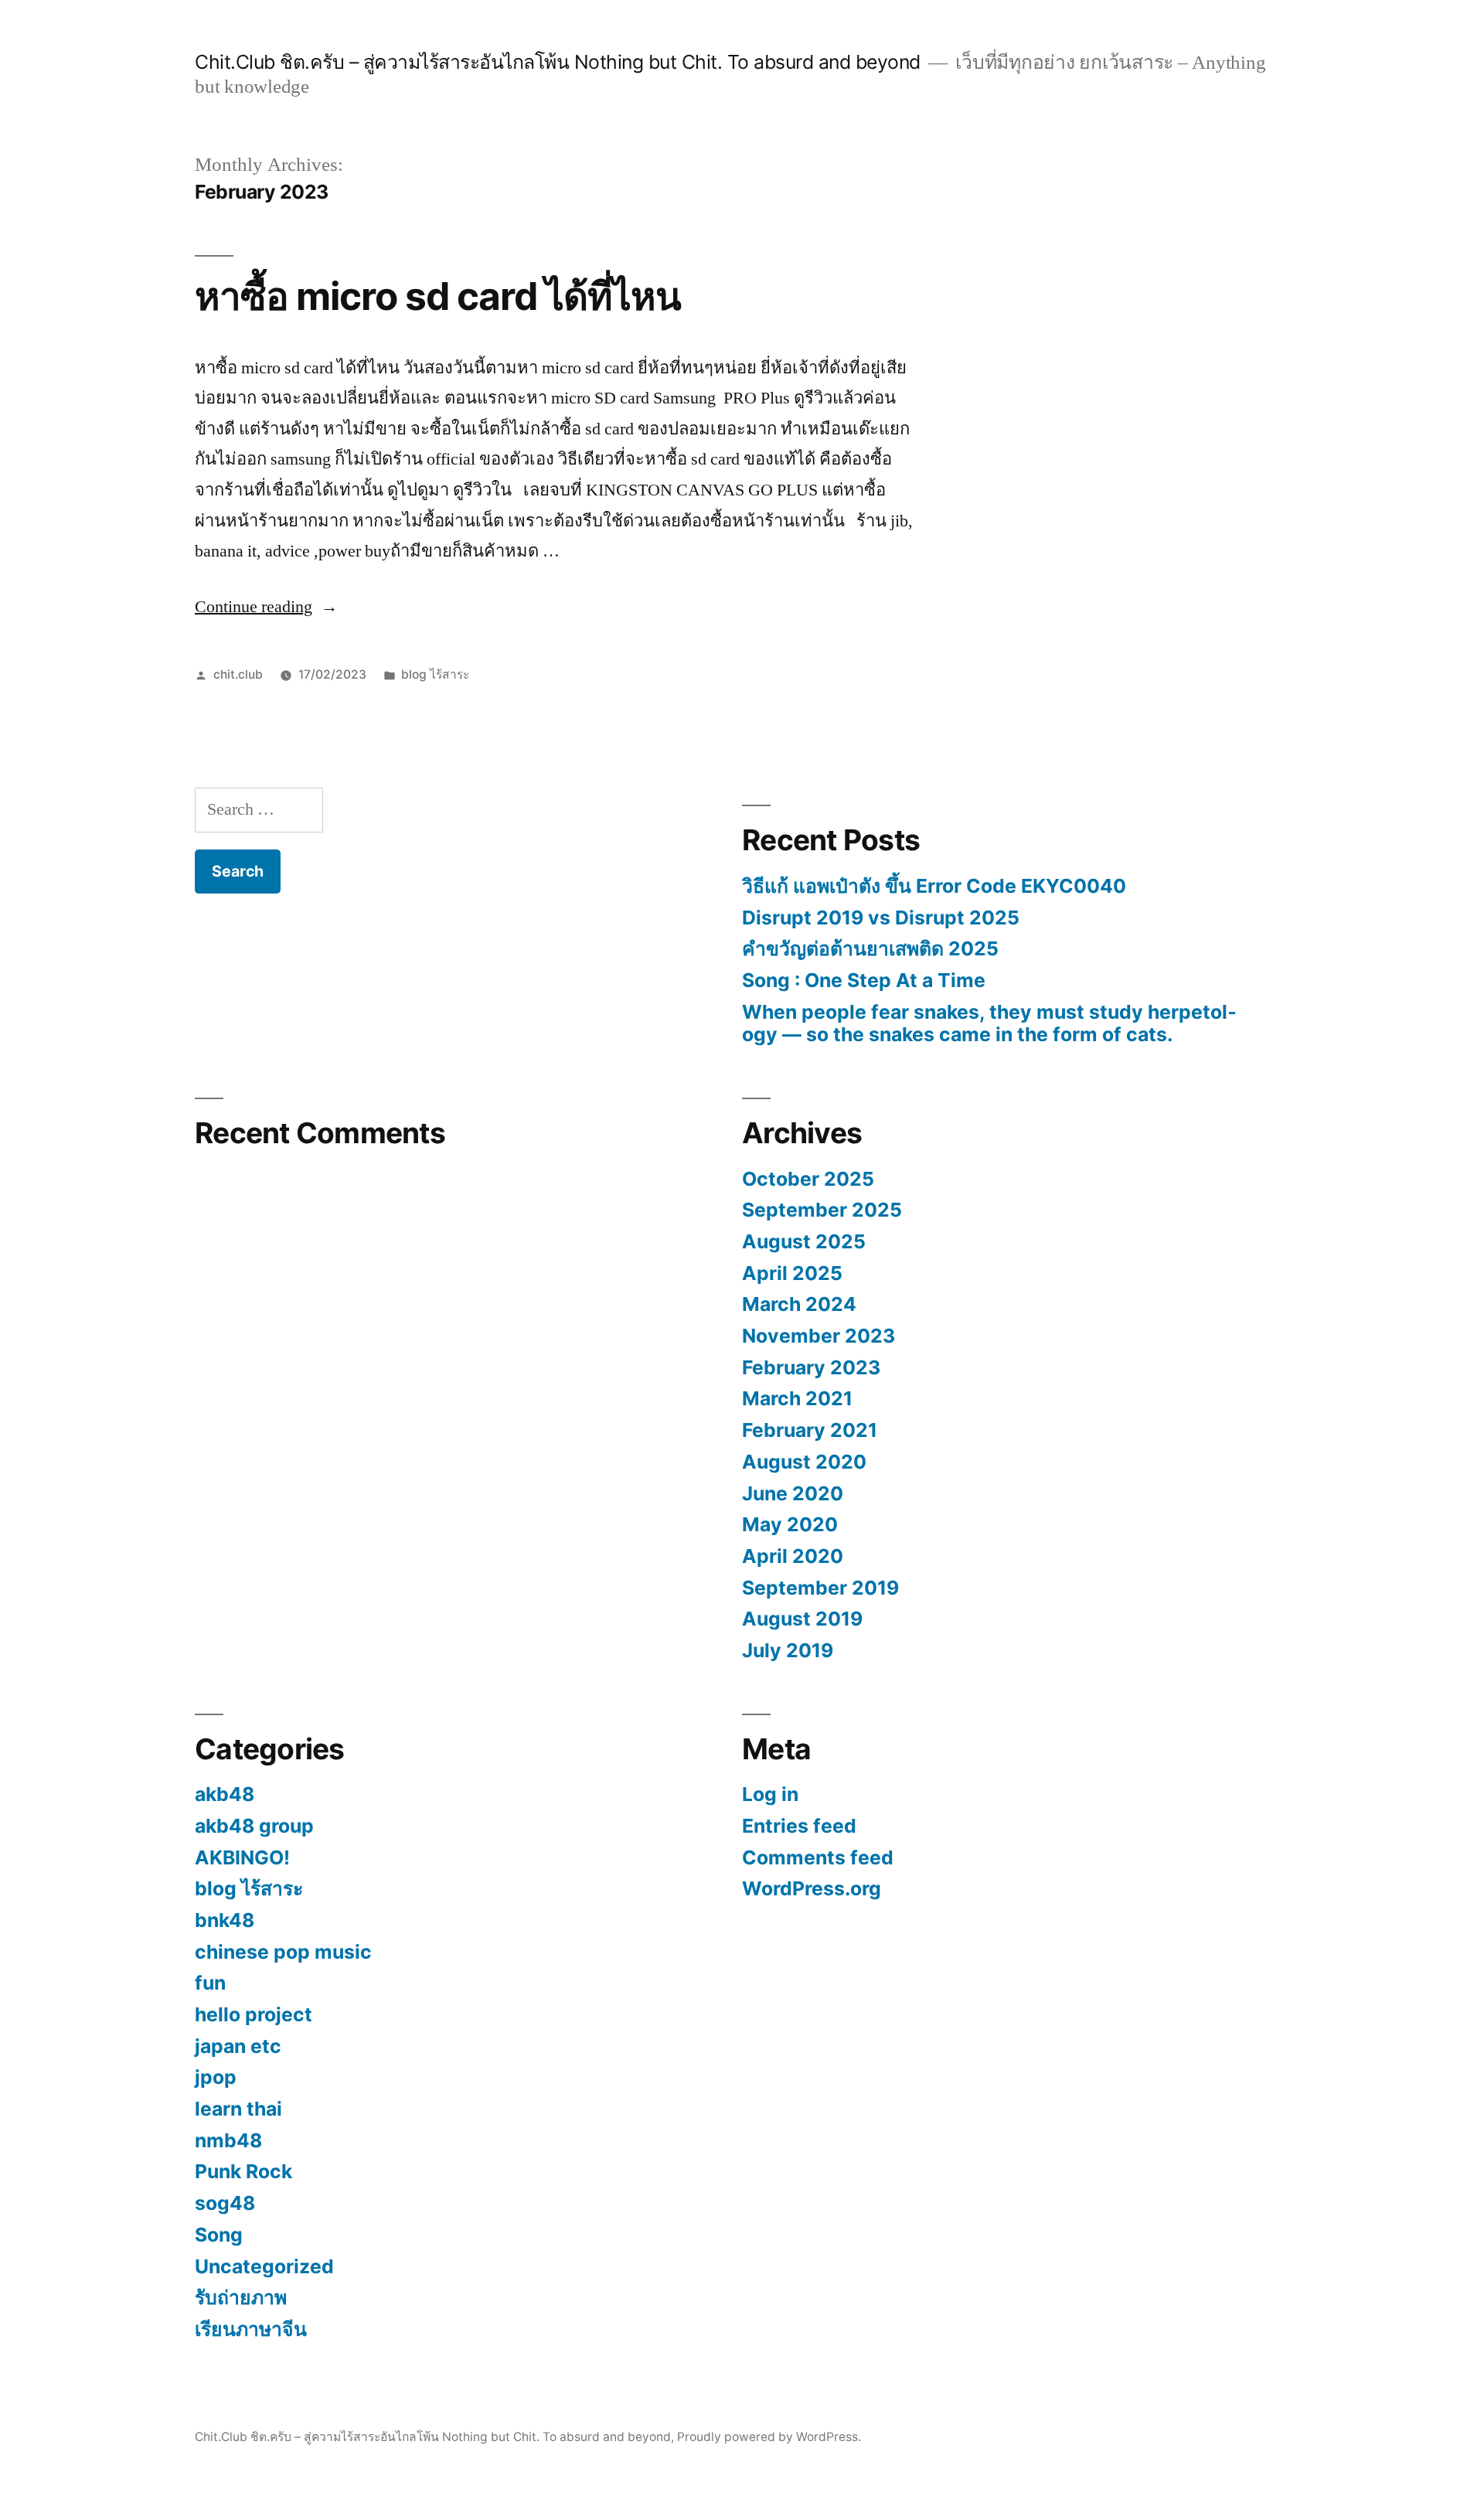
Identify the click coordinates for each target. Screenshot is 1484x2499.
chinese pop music (283, 1952)
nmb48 (228, 2140)
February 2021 (810, 1430)
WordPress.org (812, 1888)
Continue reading (266, 607)
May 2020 (790, 1524)
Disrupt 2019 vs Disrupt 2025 (881, 918)
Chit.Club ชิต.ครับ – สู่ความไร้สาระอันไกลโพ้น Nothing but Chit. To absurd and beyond (558, 62)
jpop (216, 2077)
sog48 (225, 2203)
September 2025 (822, 1210)
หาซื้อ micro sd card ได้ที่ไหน (438, 296)
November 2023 (819, 1336)
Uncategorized (264, 2266)
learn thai (238, 2109)
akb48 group (254, 1826)
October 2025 (808, 1179)
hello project (254, 2014)
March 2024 (799, 1304)
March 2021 (797, 1398)
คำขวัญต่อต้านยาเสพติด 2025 (870, 948)
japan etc (238, 2046)
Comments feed (818, 1857)
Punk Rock (243, 2171)
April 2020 (793, 1556)
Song (219, 2235)
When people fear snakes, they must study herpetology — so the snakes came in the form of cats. (989, 1023)
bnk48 (225, 1920)
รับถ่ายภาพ (241, 2297)
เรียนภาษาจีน (251, 2329)
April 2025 (792, 1273)
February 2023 (811, 1367)
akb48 (225, 1794)
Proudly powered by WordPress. (769, 2437)
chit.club (238, 674)
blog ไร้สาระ (435, 674)
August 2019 (802, 1619)
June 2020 (793, 1493)
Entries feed (799, 1826)
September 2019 (820, 1588)
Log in (770, 1794)
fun (210, 1983)
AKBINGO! (242, 1857)
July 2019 (788, 1650)
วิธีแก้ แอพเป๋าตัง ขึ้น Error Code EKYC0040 (934, 886)
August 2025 (804, 1241)
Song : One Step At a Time (864, 980)
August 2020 (804, 1462)
